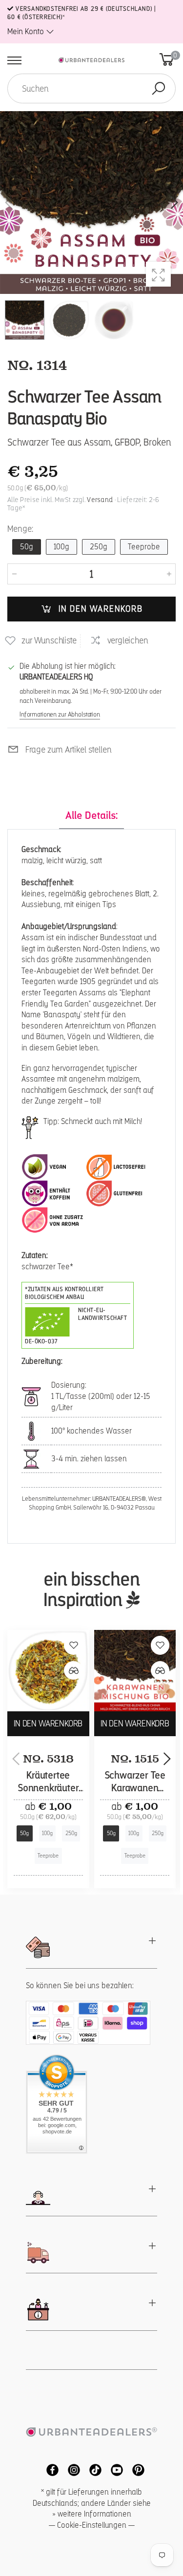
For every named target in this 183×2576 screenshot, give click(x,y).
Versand (100, 500)
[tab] (91, 816)
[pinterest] (135, 2469)
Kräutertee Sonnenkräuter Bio (48, 1788)
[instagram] (71, 2469)
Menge (20, 529)
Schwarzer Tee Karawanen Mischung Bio (135, 1788)
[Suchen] (159, 88)
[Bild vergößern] (158, 274)
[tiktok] (93, 2469)
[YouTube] (114, 2469)
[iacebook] (50, 2469)
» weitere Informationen (92, 2514)
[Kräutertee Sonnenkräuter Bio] (48, 1671)
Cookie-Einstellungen (92, 2525)
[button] (173, 203)
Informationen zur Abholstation (60, 714)
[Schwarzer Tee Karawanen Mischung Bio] (135, 1671)
